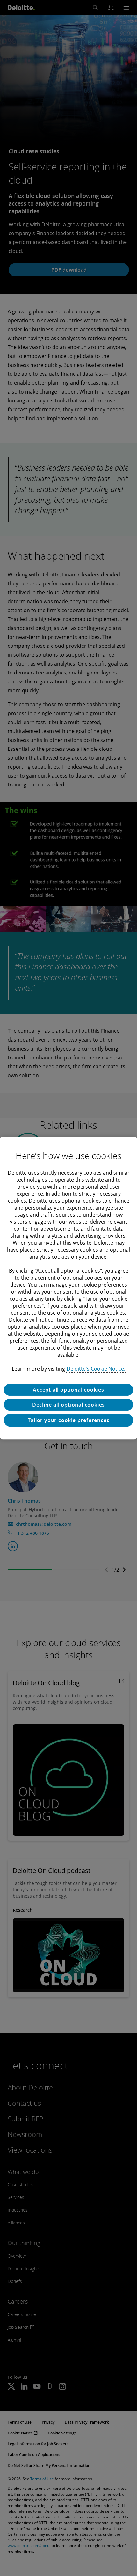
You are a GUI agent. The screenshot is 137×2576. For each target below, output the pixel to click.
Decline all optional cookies (68, 1405)
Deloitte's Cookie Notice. (96, 1369)
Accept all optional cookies (68, 1390)
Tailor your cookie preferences (69, 1420)
